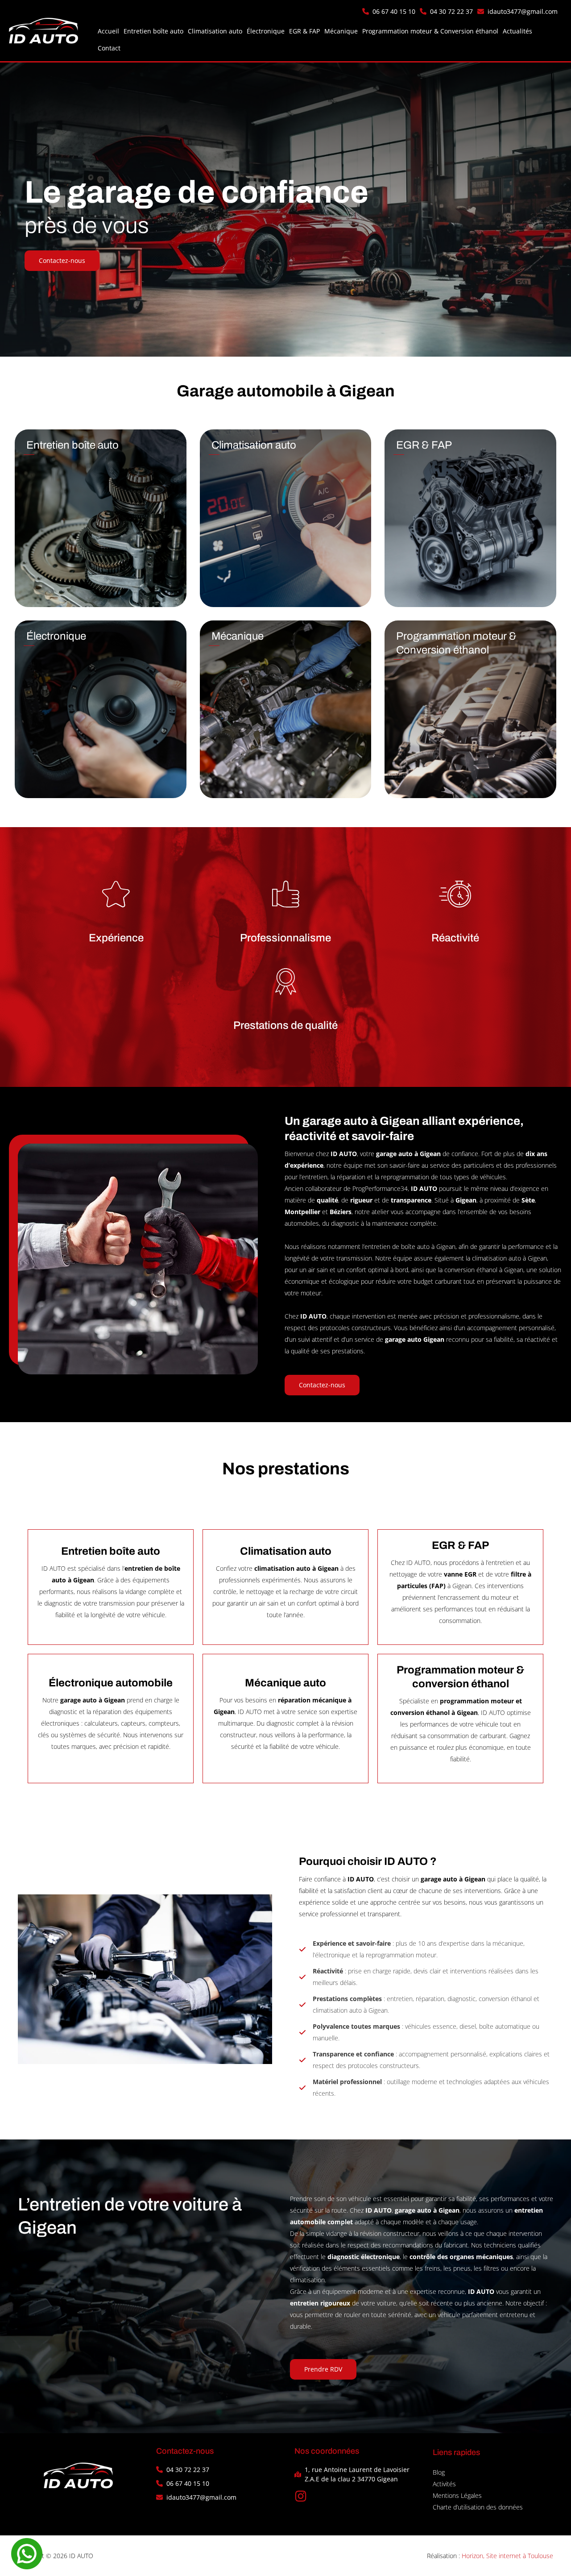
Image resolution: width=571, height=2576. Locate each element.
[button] (389, 11)
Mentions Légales (457, 2495)
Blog (439, 2472)
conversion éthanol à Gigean (484, 1270)
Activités (444, 2484)
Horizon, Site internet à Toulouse (507, 2556)
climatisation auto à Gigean (509, 1258)
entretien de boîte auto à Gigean (410, 1246)
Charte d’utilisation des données (478, 2507)
